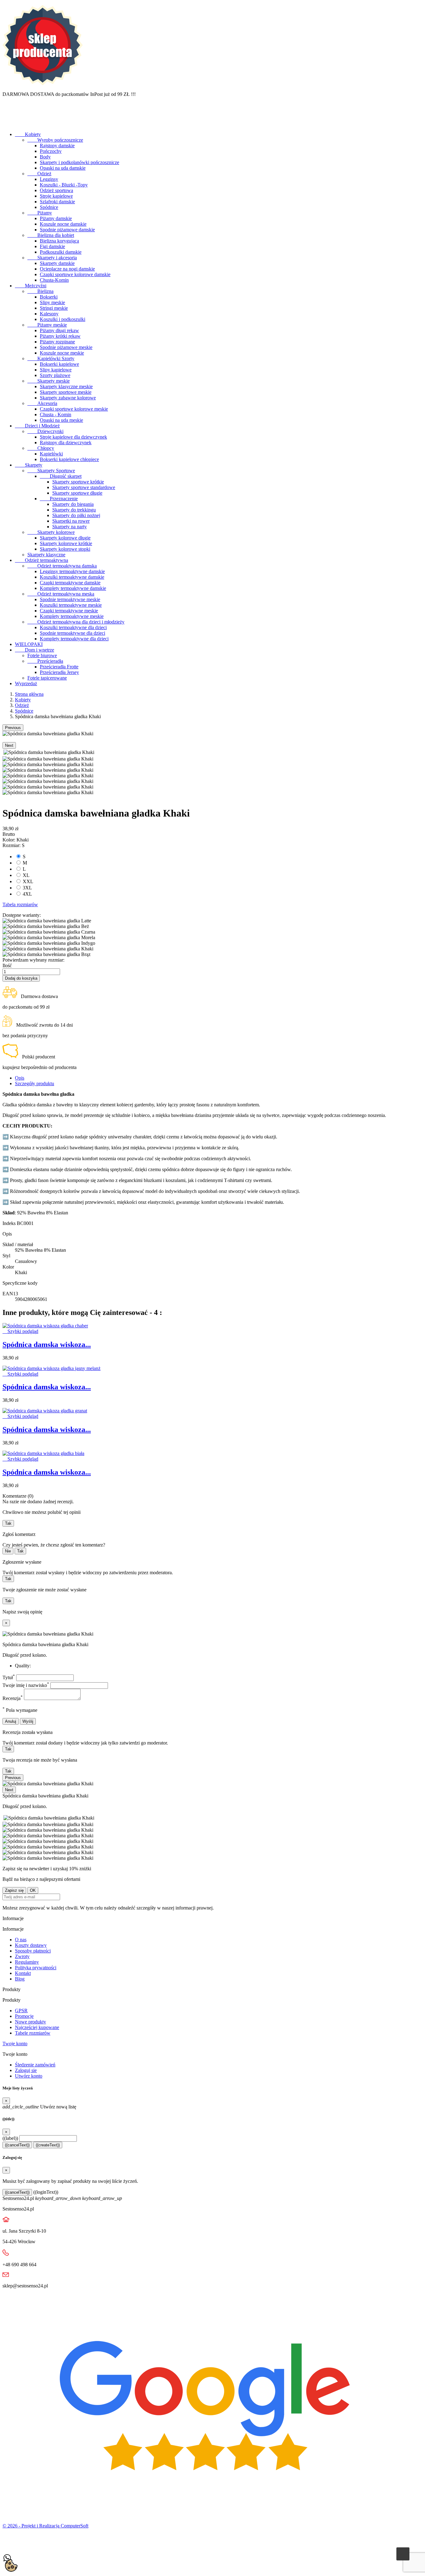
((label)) (10, 2138)
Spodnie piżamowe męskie (66, 347)
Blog (20, 1979)
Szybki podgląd (20, 1331)
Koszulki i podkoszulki (63, 319)
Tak (8, 1523)
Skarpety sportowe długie (77, 493)
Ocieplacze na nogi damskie (67, 269)
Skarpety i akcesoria (52, 258)
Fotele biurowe (42, 655)
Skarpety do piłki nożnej (76, 515)
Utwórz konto (29, 2076)
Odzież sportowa (56, 190)
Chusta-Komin (54, 280)
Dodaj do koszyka (21, 978)
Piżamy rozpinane (57, 342)
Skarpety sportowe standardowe (84, 487)
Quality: (23, 1666)
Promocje (24, 2016)
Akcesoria (42, 403)
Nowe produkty (30, 2022)
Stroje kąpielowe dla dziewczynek (73, 437)
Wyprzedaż (26, 683)
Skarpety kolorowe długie (65, 538)
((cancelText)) (17, 2145)
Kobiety (28, 134)
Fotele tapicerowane (47, 678)
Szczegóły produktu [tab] (35, 1083)
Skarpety (29, 465)
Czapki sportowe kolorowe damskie (75, 274)
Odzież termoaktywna (42, 560)
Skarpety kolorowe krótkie (66, 543)
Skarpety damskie (57, 263)
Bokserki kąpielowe (59, 364)
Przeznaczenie (59, 499)
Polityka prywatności (36, 1968)
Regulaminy (27, 1962)
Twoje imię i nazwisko (26, 1685)
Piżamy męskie (47, 325)
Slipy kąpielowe (56, 370)
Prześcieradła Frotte (59, 667)
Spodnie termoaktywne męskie (70, 599)
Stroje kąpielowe (56, 196)
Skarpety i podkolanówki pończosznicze (79, 162)
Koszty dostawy (31, 1945)
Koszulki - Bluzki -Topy (64, 185)
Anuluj (11, 1721)
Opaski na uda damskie (63, 168)
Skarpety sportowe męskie (66, 392)
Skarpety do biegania (73, 504)
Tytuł (9, 1677)
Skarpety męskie (49, 381)
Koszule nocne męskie (62, 353)
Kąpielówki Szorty (51, 358)
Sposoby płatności (33, 1951)
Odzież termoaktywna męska (61, 594)
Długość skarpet (61, 476)
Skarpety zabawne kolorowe (68, 398)
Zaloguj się (26, 2070)
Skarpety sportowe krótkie (78, 482)
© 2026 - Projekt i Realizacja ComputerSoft (45, 2526)
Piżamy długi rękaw (59, 330)
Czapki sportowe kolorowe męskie (74, 409)
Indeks (10, 1223)
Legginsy (49, 179)
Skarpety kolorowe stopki (65, 549)
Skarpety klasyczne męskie (66, 386)
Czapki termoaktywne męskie (69, 611)
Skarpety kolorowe (51, 532)
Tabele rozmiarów (33, 2033)
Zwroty (22, 1956)
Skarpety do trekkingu (74, 510)
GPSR (21, 2011)
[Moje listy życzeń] (8, 124)
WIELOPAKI (29, 644)
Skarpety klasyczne (46, 555)
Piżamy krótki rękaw (60, 336)
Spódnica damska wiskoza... (47, 1345)
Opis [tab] (20, 1078)
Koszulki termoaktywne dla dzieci (73, 627)
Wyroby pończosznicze (55, 140)
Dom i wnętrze (35, 650)
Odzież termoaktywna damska (62, 566)
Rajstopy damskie (57, 146)
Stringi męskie (54, 308)
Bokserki (49, 297)
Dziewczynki (45, 431)
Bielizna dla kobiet (51, 235)
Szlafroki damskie (57, 202)
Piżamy (40, 213)
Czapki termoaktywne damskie (70, 583)
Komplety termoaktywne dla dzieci (74, 639)
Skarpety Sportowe (51, 471)
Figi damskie (52, 246)
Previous (13, 728)
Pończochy (51, 151)
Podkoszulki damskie (61, 252)
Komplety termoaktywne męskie (72, 616)
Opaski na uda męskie (61, 420)
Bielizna (40, 291)
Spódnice (49, 207)
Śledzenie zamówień (35, 2065)
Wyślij (28, 1721)
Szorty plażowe (55, 375)
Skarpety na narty (70, 527)
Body (45, 157)
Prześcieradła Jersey (59, 672)
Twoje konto (15, 2044)
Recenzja (13, 1698)
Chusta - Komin (56, 414)
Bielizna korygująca (59, 241)
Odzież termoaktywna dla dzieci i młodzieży (76, 622)
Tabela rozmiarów (20, 904)
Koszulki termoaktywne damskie (72, 577)
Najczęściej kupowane (37, 2027)
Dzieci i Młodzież (37, 426)
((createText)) (48, 2145)
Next (9, 745)
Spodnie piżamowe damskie (67, 230)
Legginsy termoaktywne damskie (72, 571)
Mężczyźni (31, 286)
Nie (8, 1551)
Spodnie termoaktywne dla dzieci (72, 633)
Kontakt (23, 1973)
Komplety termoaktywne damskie (73, 588)
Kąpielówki (51, 454)
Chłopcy (41, 448)
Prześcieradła (45, 661)
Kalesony (49, 314)
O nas (21, 1940)
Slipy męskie (52, 302)
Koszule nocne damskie (63, 224)
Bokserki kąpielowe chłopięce (69, 459)
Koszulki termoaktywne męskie (71, 605)
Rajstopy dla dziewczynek (66, 443)
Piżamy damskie (56, 218)
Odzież (39, 174)
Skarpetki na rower (71, 521)
